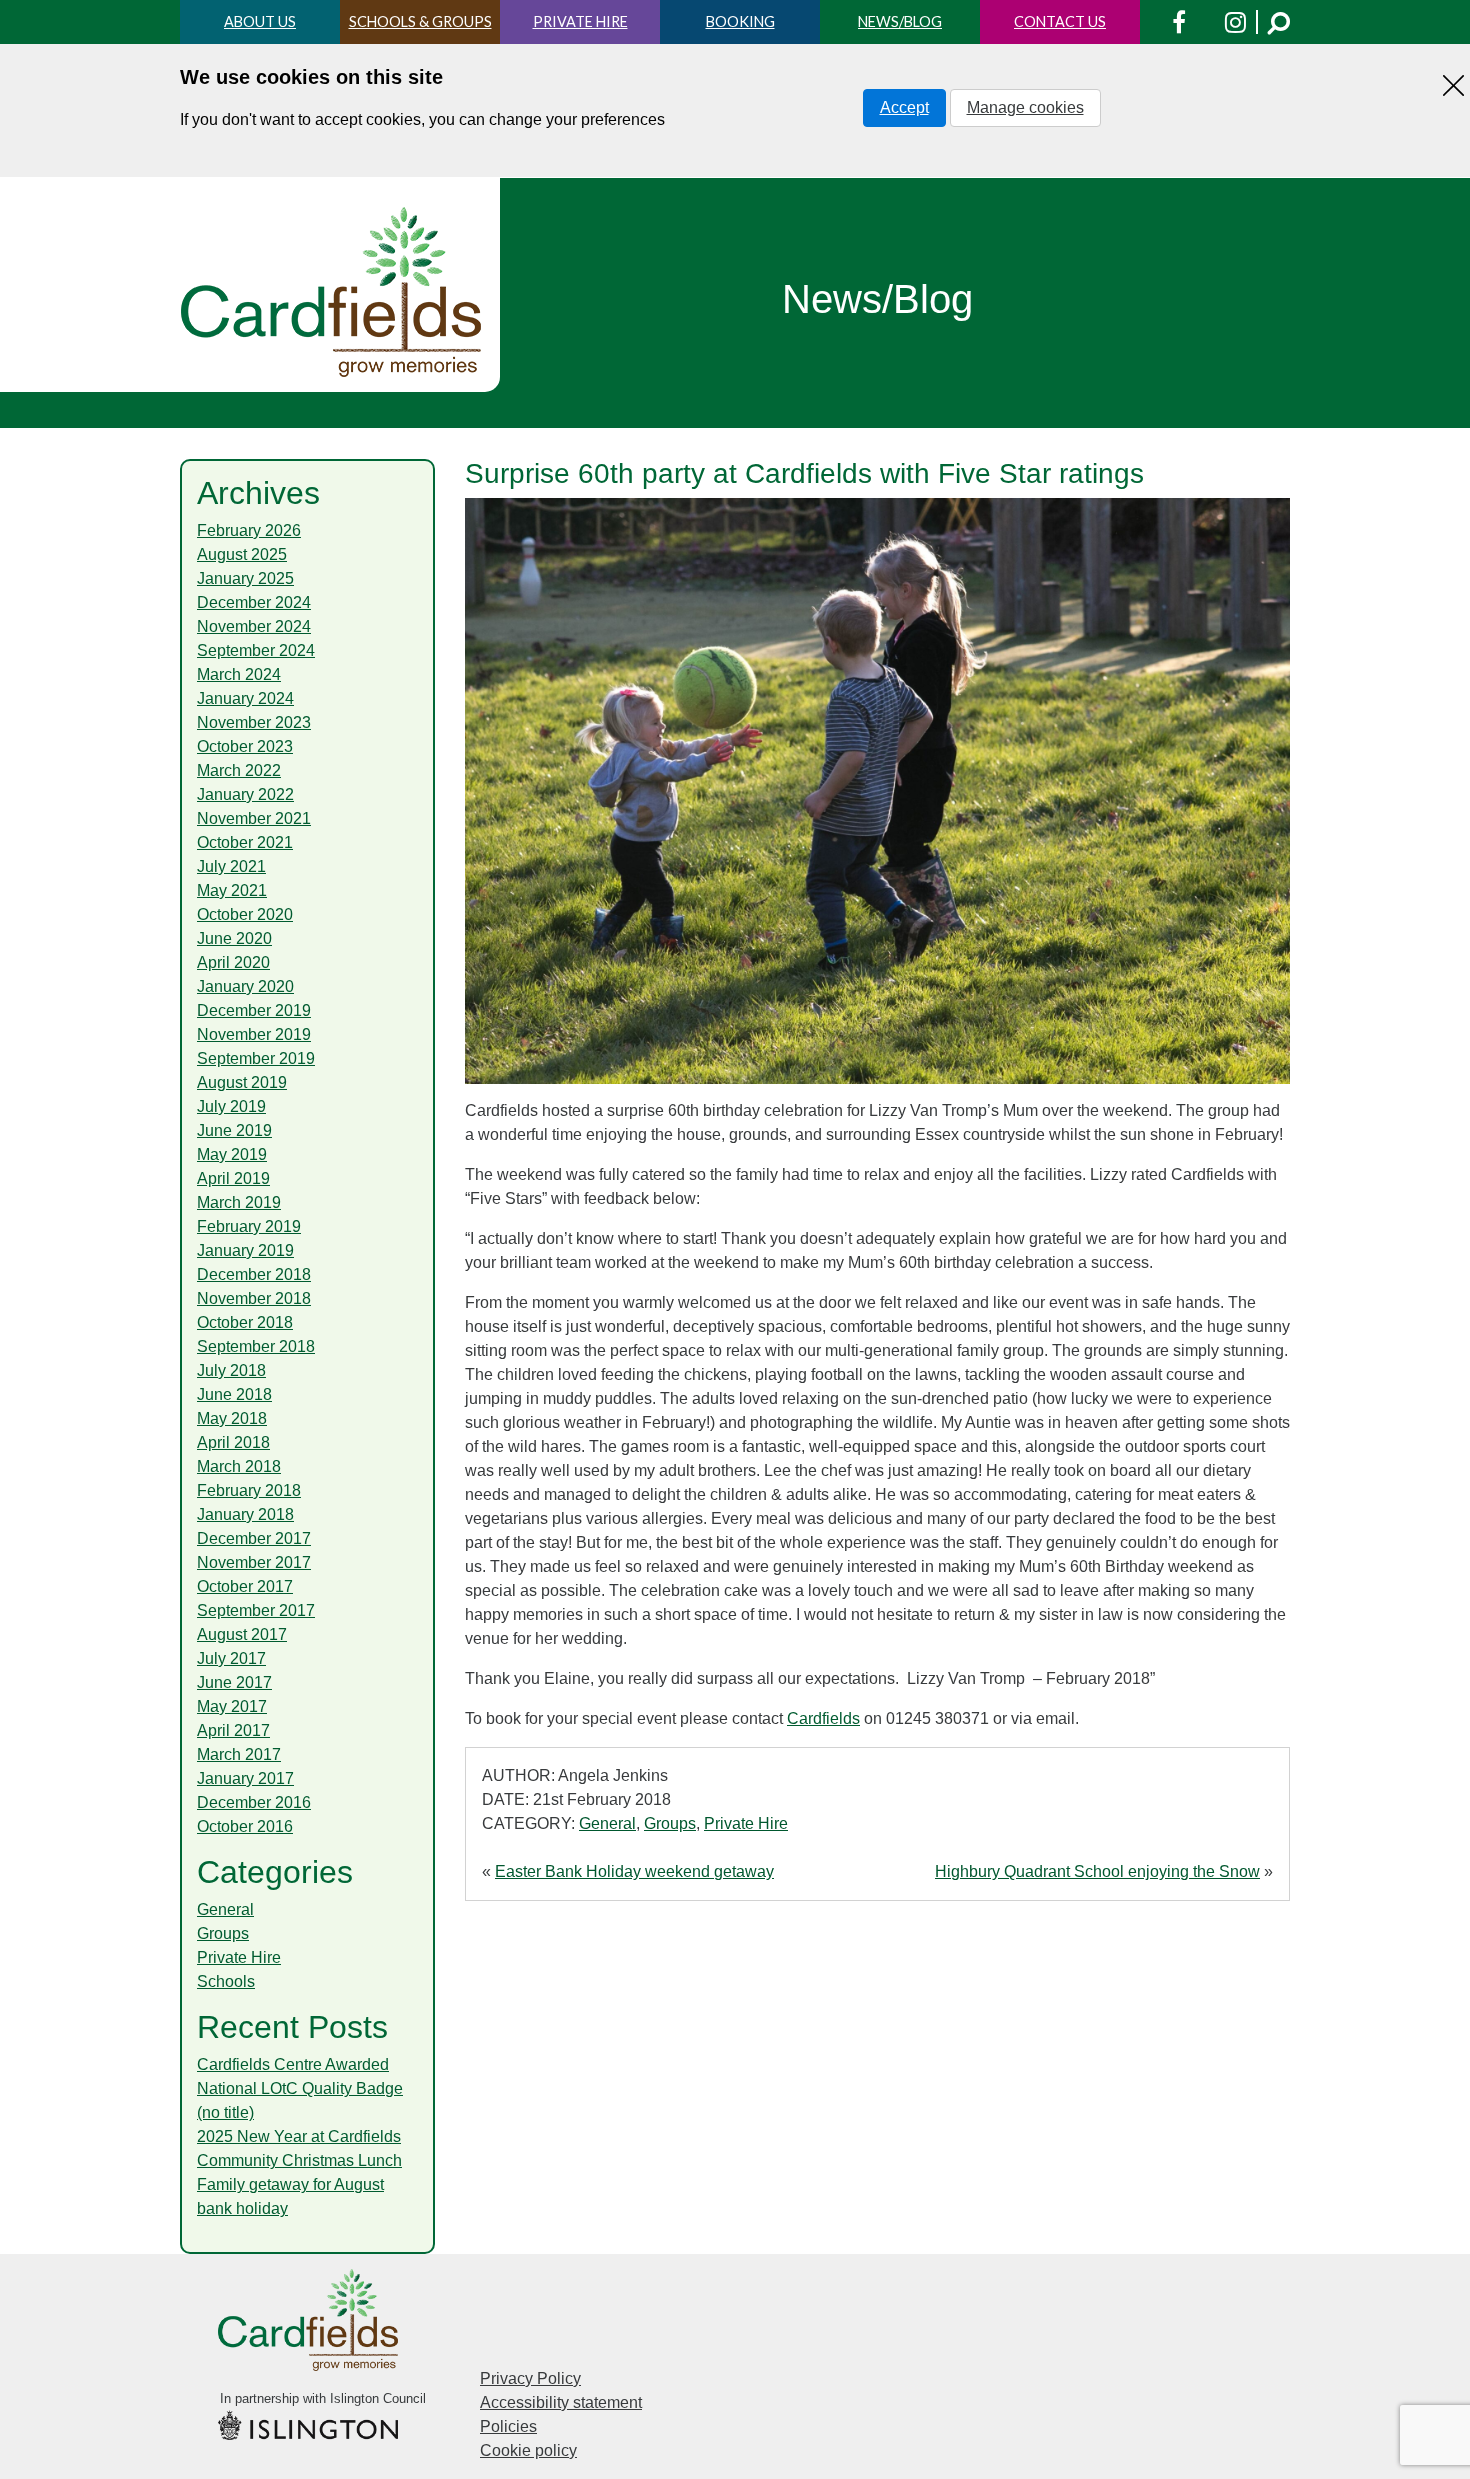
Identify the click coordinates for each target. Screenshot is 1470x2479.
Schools (226, 1981)
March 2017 (239, 1754)
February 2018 (249, 1490)
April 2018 (233, 1442)
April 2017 (233, 1730)
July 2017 (231, 1658)
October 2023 (245, 746)
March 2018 (239, 1466)
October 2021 (245, 842)
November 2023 (254, 722)
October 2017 (245, 1586)
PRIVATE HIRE (580, 21)
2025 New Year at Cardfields (299, 2136)
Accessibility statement (561, 2402)
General (607, 1823)
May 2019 (232, 1154)
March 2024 (239, 674)
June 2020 (234, 938)
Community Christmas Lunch (299, 2160)
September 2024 (256, 650)
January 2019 (245, 1250)
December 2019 (254, 1010)
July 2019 (231, 1106)
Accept (904, 107)
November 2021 (254, 818)
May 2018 (232, 1418)
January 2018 (245, 1514)
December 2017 (254, 1538)
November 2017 (254, 1562)
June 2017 (234, 1682)
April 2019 (233, 1178)
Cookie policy (528, 2450)
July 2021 (231, 866)
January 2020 (245, 986)
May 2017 (232, 1706)
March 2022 (239, 770)
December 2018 (254, 1274)
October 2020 (245, 914)
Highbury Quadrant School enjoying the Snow (1097, 1871)
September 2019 (256, 1058)
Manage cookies (1025, 107)
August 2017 (242, 1634)
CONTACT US (1060, 21)
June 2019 (234, 1130)
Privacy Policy (530, 2378)
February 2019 (249, 1226)
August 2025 (242, 554)
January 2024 (245, 698)
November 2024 (254, 626)
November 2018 (254, 1298)
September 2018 (256, 1346)
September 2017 (256, 1610)
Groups (670, 1823)
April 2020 (233, 962)
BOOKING (740, 21)
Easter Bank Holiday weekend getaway (634, 1871)
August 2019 (242, 1082)
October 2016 (245, 1826)
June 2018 (234, 1394)
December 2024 (254, 602)
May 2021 (232, 890)
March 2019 (239, 1202)
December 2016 (254, 1802)
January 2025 (245, 578)
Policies (508, 2426)
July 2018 (231, 1370)
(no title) (225, 2112)
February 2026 (249, 530)
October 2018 (245, 1322)
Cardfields (823, 1718)
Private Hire (746, 1823)
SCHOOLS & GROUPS (420, 21)
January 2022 (245, 794)
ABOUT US (260, 21)
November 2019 (254, 1034)
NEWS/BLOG (900, 21)
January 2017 (245, 1778)
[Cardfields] (333, 292)
